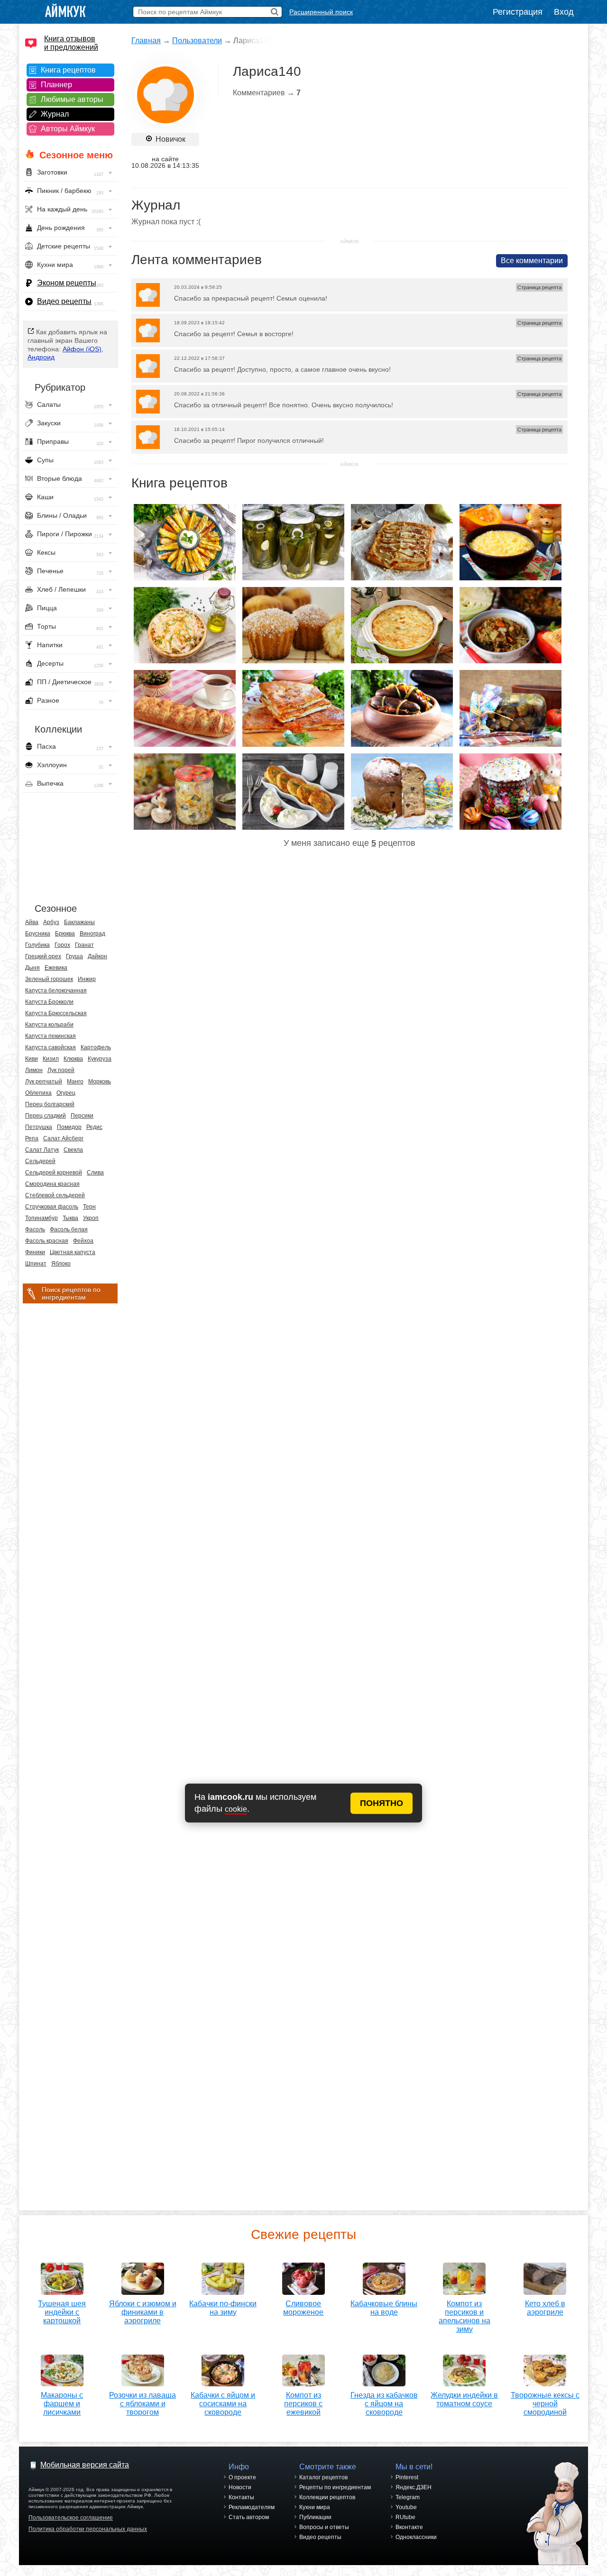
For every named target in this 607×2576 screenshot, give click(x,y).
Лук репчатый (44, 1082)
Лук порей (61, 1070)
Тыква (70, 1218)
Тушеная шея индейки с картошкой (62, 2312)
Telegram (408, 2497)
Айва (32, 922)
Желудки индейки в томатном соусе (464, 2399)
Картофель (96, 1047)
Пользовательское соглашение (71, 2518)
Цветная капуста (73, 1252)
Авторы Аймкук (68, 129)
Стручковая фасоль (52, 1207)
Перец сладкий (46, 1116)
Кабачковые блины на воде (384, 2308)
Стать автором (249, 2517)
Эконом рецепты (67, 283)
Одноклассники (416, 2537)
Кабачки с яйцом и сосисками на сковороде (223, 2404)
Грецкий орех (43, 956)
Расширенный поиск (321, 12)
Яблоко (61, 1264)
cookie (236, 1809)
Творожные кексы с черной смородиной (545, 2404)
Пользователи (197, 41)
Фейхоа (83, 1241)
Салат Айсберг (63, 1138)
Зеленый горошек (49, 979)
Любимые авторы (72, 99)
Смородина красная (52, 1184)
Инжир (87, 979)
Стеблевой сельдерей (55, 1195)
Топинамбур (41, 1218)
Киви (32, 1059)
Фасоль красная (47, 1241)
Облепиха (38, 1093)
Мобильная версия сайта (85, 2465)
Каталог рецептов (323, 2477)
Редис (94, 1127)
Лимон (34, 1070)
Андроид (41, 357)
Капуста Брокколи (49, 1002)
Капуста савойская (51, 1047)
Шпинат (36, 1264)
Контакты (241, 2497)
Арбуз (51, 922)
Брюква (65, 934)
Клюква (73, 1059)
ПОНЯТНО (382, 1803)
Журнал (55, 114)
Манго (75, 1082)
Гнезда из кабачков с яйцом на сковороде (384, 2404)
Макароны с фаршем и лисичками (62, 2404)
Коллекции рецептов (327, 2497)
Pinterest (407, 2477)
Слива (95, 1173)
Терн (89, 1207)
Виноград (92, 934)
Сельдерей (40, 1161)
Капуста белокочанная (56, 990)
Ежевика (56, 968)
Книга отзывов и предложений (71, 43)
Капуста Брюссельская (56, 1013)
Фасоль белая (69, 1229)
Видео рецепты (64, 301)
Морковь (100, 1082)
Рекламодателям (252, 2507)
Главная (146, 41)
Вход (564, 12)
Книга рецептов (68, 70)
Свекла (73, 1150)
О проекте (242, 2477)
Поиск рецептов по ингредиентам (71, 1293)
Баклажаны (79, 922)
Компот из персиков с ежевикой (303, 2404)
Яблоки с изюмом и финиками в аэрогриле (143, 2312)
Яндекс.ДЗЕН (414, 2487)
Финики (35, 1252)
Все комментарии (532, 261)
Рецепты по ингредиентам (335, 2487)
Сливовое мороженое (303, 2308)
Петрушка (39, 1127)
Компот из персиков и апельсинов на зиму (464, 2316)
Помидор (69, 1127)
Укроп (91, 1218)
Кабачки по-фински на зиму (223, 2308)
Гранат (84, 945)
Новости (240, 2487)
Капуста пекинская (51, 1036)
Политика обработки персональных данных (88, 2529)
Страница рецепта (539, 287)
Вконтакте (409, 2527)
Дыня (32, 968)
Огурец (66, 1093)
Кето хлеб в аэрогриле (545, 2308)
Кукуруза (100, 1059)
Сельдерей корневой (54, 1173)
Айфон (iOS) (82, 349)
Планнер (56, 85)
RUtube (405, 2517)
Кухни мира (315, 2507)
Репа (32, 1138)
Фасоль (35, 1229)
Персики (82, 1116)
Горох (62, 945)
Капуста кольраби (49, 1025)
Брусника (38, 934)
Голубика (37, 945)
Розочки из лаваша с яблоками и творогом (143, 2404)
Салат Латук (42, 1150)
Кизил (51, 1059)
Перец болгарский (50, 1104)
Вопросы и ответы (324, 2527)
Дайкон (97, 956)
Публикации (315, 2517)
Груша (74, 956)
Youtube (406, 2507)
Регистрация (518, 12)
